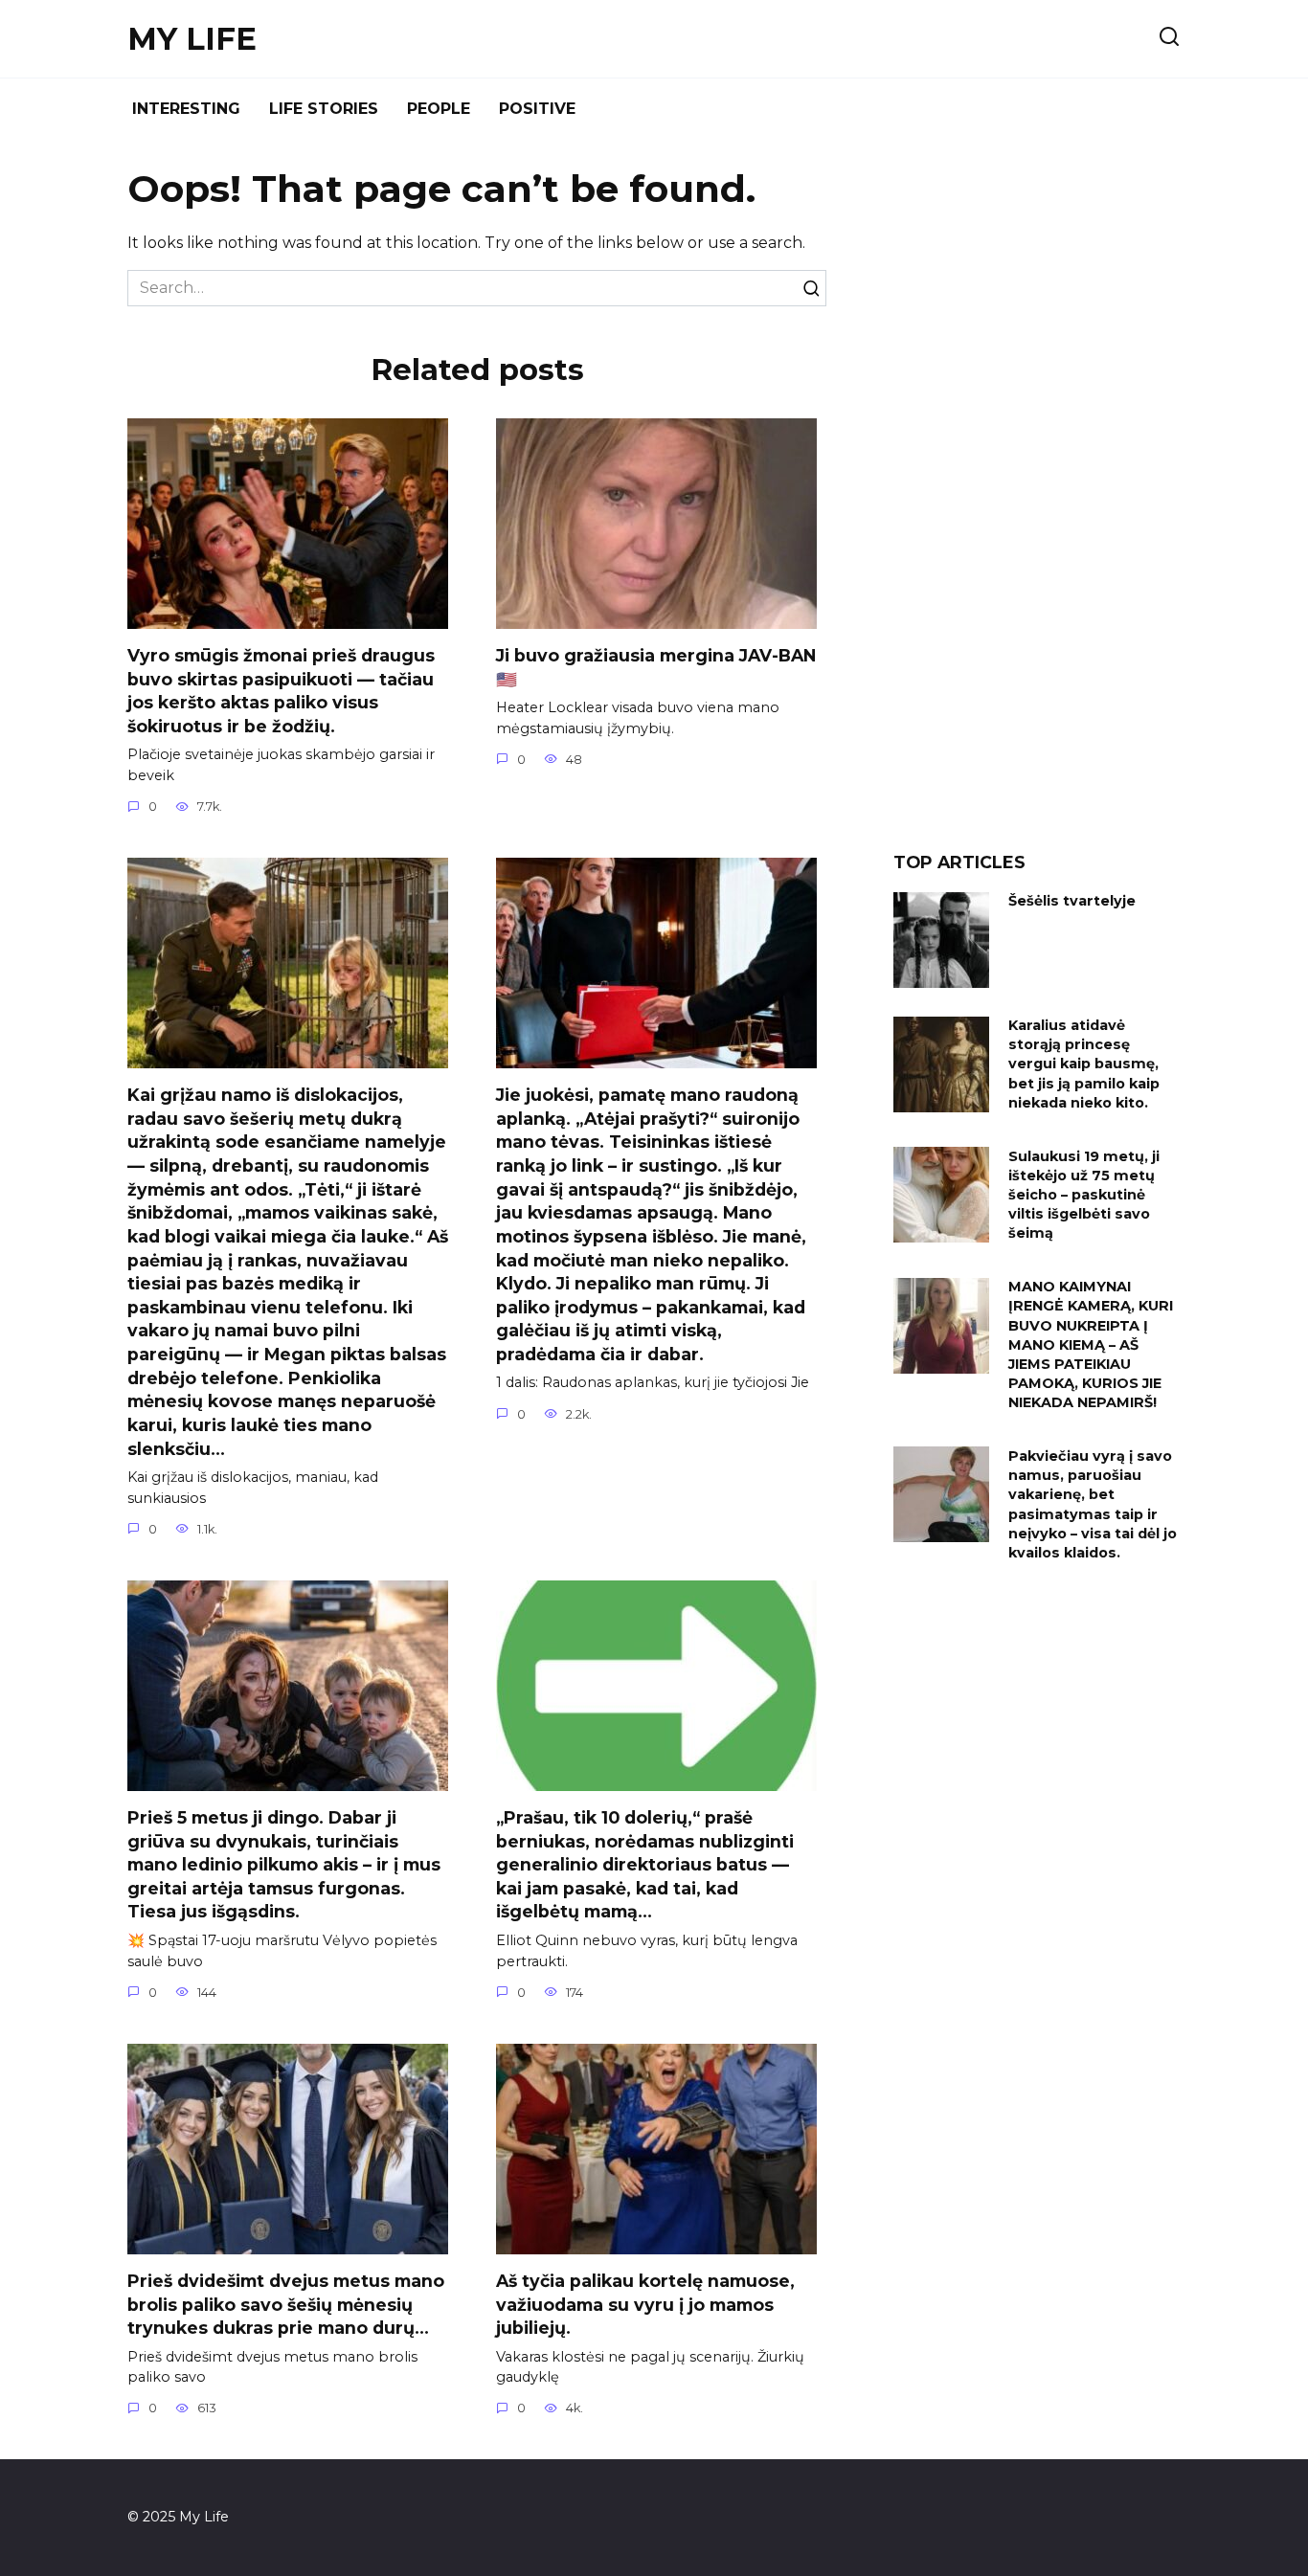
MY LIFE (192, 39)
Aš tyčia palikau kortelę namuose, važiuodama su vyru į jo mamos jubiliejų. (645, 2304)
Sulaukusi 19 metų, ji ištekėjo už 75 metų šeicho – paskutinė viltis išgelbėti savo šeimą (1084, 1195)
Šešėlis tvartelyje (1072, 902)
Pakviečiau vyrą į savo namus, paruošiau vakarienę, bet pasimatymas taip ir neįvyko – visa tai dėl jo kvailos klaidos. (1093, 1504)
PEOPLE (439, 109)
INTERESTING (186, 109)
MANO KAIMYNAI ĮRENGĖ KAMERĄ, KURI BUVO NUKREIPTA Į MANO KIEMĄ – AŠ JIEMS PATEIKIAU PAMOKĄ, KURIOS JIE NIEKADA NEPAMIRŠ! (1091, 1345)
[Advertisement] (1037, 502)
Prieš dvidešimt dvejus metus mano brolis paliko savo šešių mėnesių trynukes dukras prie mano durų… (286, 2304)
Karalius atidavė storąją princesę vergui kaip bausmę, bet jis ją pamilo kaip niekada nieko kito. (1084, 1065)
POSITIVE (537, 109)
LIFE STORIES (324, 109)
